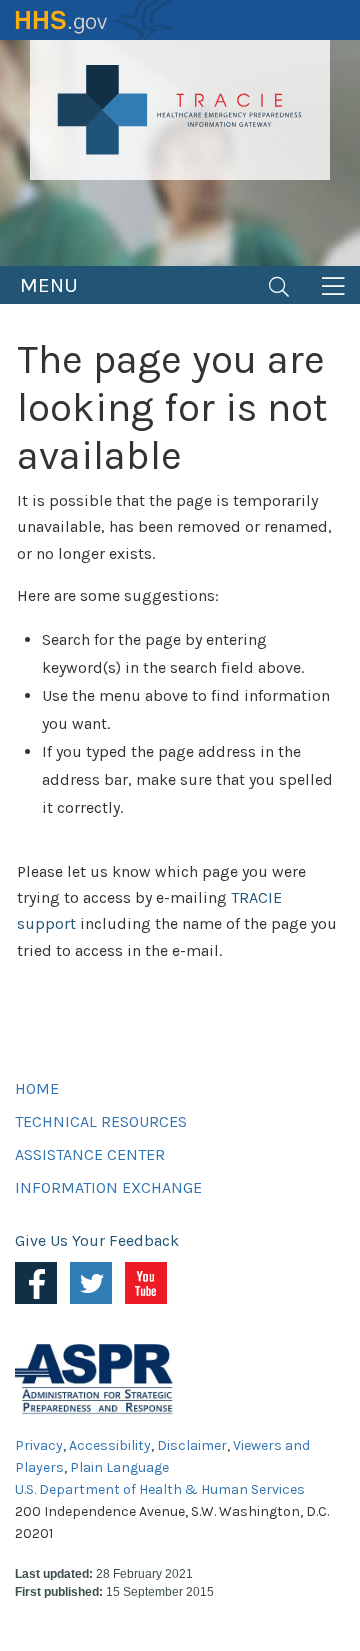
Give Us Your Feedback (97, 1240)
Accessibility (110, 1445)
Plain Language (119, 1467)
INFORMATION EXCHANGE (108, 1187)
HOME (37, 1088)
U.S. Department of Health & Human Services (160, 1489)
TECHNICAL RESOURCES (101, 1121)
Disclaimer (192, 1445)
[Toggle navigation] (279, 285)
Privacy (39, 1445)
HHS (95, 20)
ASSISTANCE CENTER (90, 1154)
